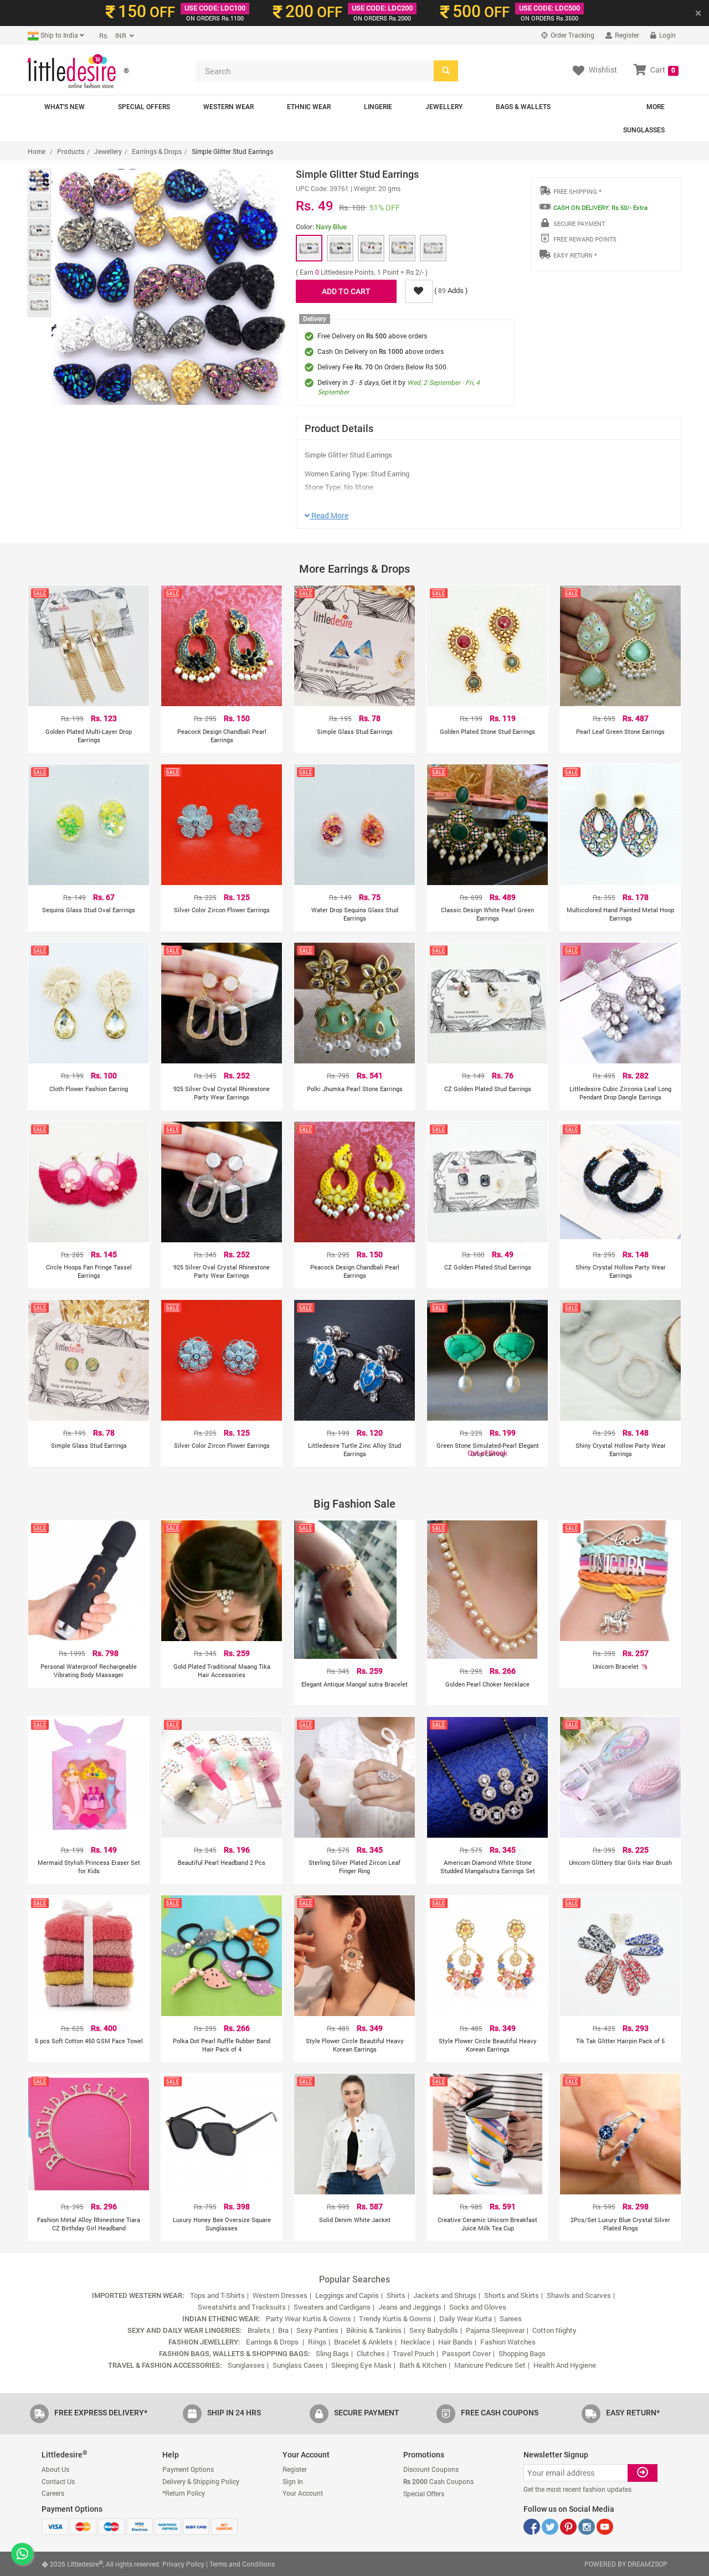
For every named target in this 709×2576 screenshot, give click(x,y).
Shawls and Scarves (579, 2295)
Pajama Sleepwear (495, 2330)
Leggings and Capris (347, 2295)
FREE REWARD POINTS (585, 239)
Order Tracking (572, 35)
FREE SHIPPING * (577, 191)
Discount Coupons (431, 2469)
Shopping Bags (522, 2353)
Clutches (371, 2353)
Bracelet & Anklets (363, 2342)
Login (667, 35)
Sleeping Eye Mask (361, 2365)
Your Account (303, 2493)
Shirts (396, 2295)
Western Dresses (280, 2295)
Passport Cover (466, 2353)
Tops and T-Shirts (217, 2295)
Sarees (511, 2318)
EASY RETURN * (575, 255)
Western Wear (228, 107)
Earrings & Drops (157, 151)
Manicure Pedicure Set (490, 2365)
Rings (317, 2342)
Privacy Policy (183, 2564)
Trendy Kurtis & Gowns (395, 2318)
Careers (53, 2493)
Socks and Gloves (478, 2307)
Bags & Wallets (523, 107)
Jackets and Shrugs (445, 2295)
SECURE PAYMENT (579, 223)
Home (37, 151)
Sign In (293, 2481)
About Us (55, 2469)
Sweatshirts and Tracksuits (242, 2307)
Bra (283, 2330)
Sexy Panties (317, 2330)
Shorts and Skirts (512, 2295)
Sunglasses (644, 130)
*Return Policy (184, 2493)
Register (626, 35)
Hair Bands (455, 2342)
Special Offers (144, 107)
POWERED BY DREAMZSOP (626, 2564)
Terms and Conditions (242, 2564)
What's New (65, 107)
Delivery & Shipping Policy (201, 2481)
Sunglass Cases (298, 2365)
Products (71, 151)
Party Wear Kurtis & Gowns (309, 2318)
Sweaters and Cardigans (332, 2307)
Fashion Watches (508, 2342)
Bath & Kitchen (423, 2365)
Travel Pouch (413, 2353)
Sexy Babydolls (434, 2330)
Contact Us (58, 2481)
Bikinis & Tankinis (374, 2330)
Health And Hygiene (565, 2365)
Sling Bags (332, 2353)
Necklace (415, 2342)
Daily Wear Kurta (466, 2318)
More (656, 107)
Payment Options (188, 2469)
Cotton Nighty (554, 2330)
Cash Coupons (438, 2481)
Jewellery (444, 107)
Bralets (259, 2330)
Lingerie (378, 107)
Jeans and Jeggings (410, 2307)
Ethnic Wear (309, 107)
